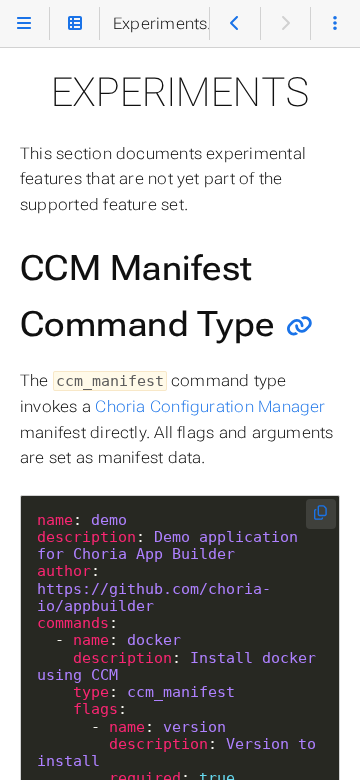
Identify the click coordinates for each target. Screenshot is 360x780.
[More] (335, 23)
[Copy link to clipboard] (299, 325)
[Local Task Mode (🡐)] (234, 23)
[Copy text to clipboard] (321, 514)
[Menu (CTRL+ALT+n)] (24, 23)
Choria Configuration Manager (210, 406)
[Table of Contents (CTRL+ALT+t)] (74, 23)
